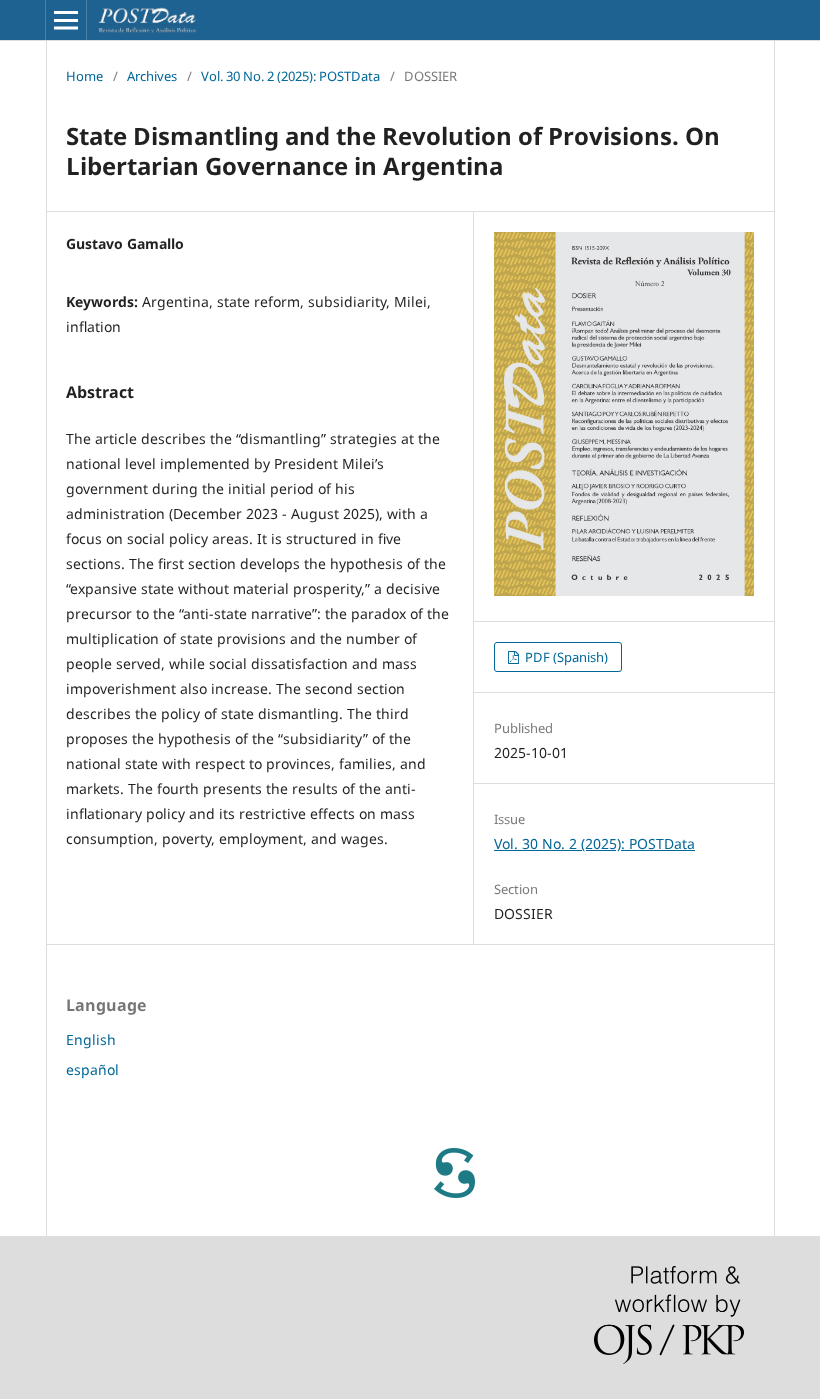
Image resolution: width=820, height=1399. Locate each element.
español (92, 1069)
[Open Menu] (66, 20)
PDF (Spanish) (565, 657)
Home (84, 76)
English (91, 1039)
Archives (152, 76)
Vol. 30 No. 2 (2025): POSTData (290, 76)
